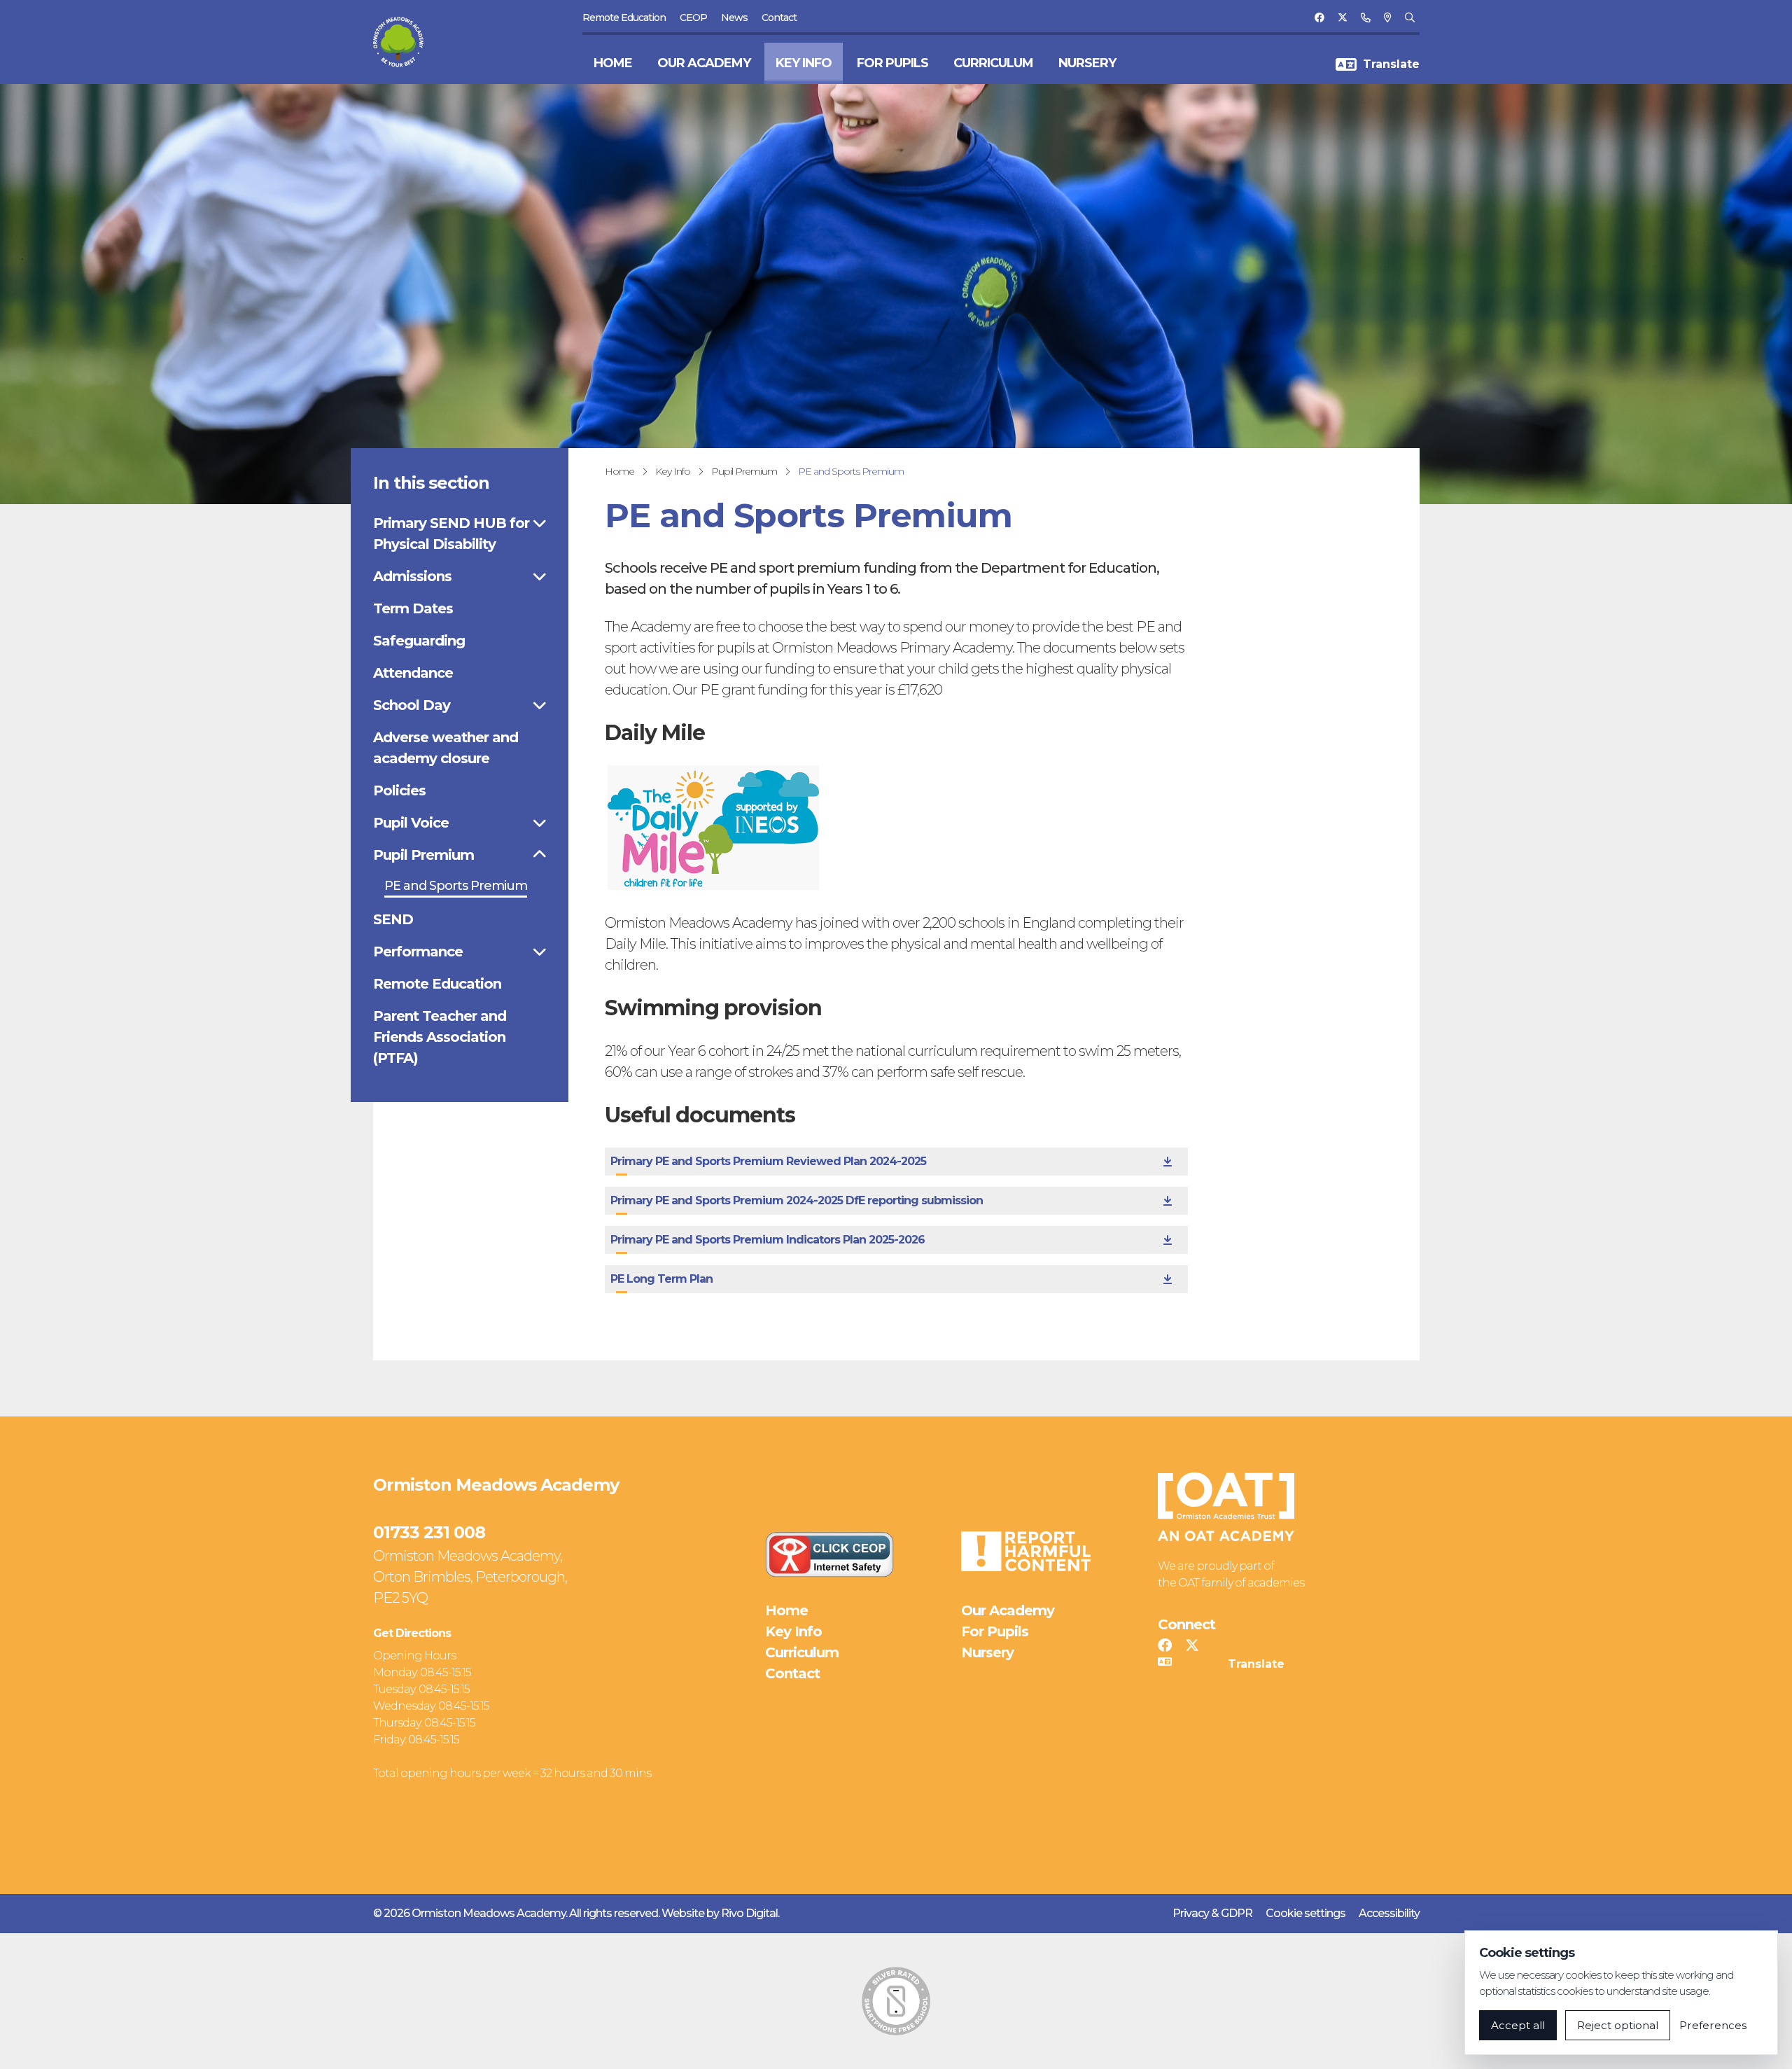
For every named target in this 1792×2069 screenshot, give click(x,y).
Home (613, 63)
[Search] (1409, 18)
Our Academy (704, 63)
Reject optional (1618, 2025)
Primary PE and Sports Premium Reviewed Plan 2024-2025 (768, 1161)
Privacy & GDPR (1212, 1913)
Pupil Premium (744, 471)
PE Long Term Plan (661, 1279)
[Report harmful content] (1025, 1551)
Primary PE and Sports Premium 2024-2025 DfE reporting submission (797, 1200)
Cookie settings (1305, 1913)
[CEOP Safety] (829, 1554)
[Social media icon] (1164, 1645)
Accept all (1518, 2025)
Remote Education (624, 18)
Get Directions (412, 1633)
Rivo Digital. (750, 1913)
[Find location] (1387, 18)
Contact (779, 18)
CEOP (693, 18)
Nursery (1087, 63)
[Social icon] (1319, 18)
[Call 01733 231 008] (1365, 18)
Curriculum (993, 63)
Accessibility (1389, 1913)
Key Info (804, 63)
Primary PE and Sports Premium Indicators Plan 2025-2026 (768, 1240)
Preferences (1713, 2025)
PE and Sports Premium (851, 471)
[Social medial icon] (1192, 1645)
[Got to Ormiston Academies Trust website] (1226, 1507)
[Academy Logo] (407, 42)
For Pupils (892, 63)
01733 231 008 (429, 1532)
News (734, 18)
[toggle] (539, 523)
